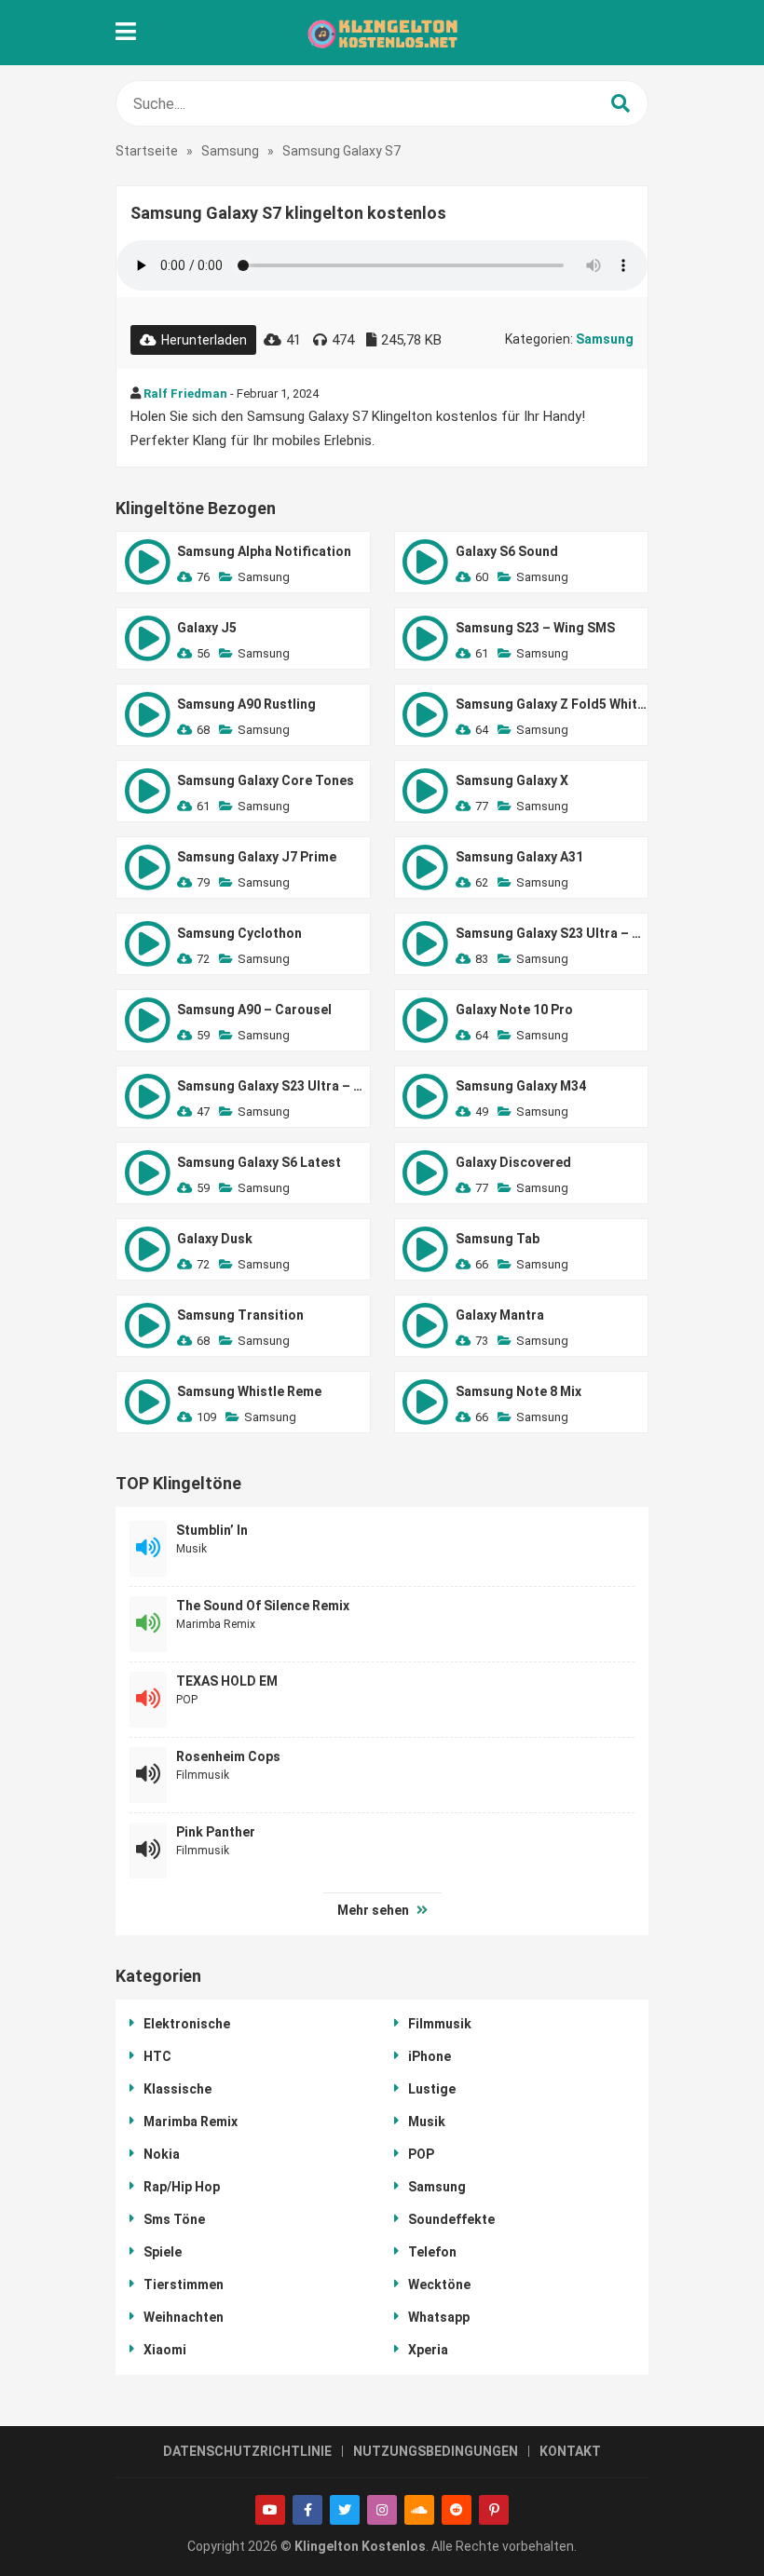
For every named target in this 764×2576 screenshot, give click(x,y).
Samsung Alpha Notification (264, 551)
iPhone (430, 2056)
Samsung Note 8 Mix (518, 1391)
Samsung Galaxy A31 (519, 857)
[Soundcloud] (419, 2510)
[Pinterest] (494, 2510)
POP (187, 1700)
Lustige (432, 2089)
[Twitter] (345, 2510)
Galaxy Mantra (500, 1315)
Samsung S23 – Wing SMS (535, 628)
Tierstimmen (184, 2285)
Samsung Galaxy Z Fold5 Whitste (552, 704)
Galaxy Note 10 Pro (514, 1010)
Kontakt (570, 2451)
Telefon (432, 2252)
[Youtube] (270, 2510)
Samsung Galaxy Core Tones (266, 780)
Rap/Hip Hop (182, 2187)
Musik (191, 1549)
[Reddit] (457, 2510)
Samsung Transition (240, 1315)
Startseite (147, 151)
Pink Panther (216, 1832)
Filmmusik (203, 1775)
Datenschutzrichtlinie (247, 2451)
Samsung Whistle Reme (249, 1391)
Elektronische (187, 2024)
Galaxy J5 (207, 628)
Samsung (230, 151)
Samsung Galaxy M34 (521, 1086)
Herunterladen (204, 340)
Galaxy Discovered (513, 1162)
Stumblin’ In (212, 1530)
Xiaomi (165, 2350)
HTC (157, 2056)
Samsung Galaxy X (512, 780)
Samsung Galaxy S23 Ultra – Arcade (273, 1086)
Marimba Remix (216, 1624)
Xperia (428, 2350)
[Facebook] (307, 2510)
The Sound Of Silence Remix (263, 1606)
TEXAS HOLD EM (227, 1681)
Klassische (177, 2089)
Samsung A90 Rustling (246, 704)
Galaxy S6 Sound (507, 551)
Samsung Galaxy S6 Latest (259, 1162)
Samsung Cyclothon (239, 933)
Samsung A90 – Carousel (254, 1010)
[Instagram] (382, 2510)
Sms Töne (174, 2219)
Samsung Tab (498, 1239)
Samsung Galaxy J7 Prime (257, 857)
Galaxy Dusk (215, 1239)
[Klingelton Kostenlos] (382, 33)
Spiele (163, 2252)
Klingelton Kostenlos (360, 2546)
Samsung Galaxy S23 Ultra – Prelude (552, 933)
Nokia (162, 2154)
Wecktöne (439, 2285)
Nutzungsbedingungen (436, 2451)
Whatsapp (439, 2317)
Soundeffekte (451, 2219)
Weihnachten (184, 2317)
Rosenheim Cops (228, 1756)
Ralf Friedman (185, 393)
